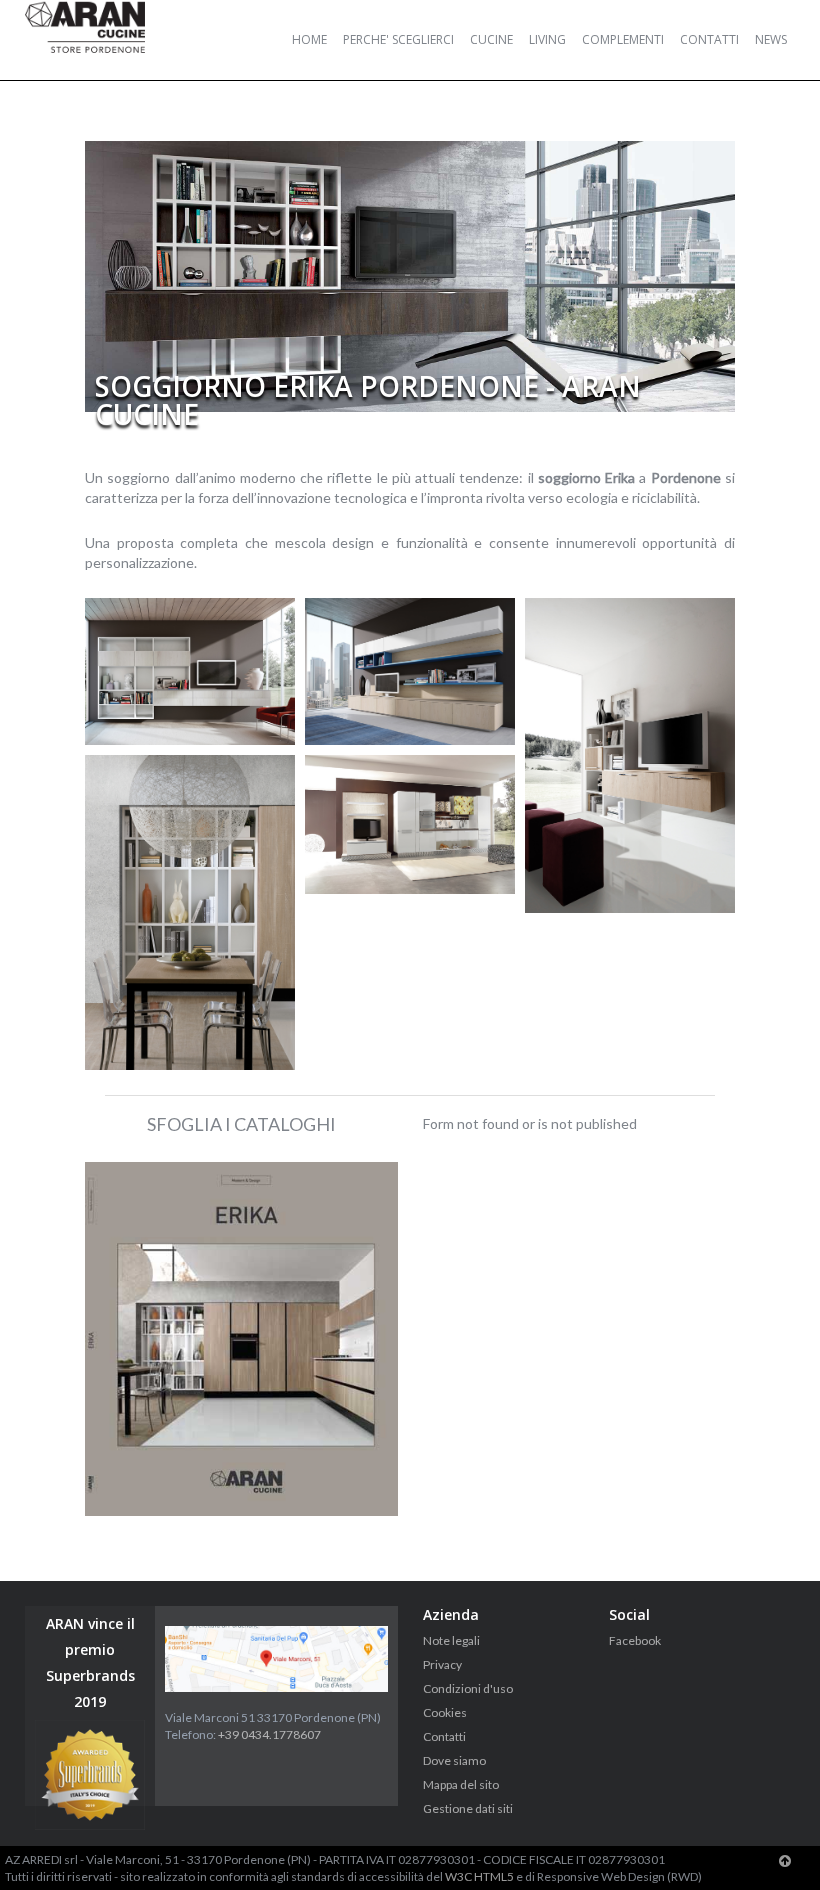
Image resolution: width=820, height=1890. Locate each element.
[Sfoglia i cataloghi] (241, 1338)
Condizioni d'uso (468, 1688)
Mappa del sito (461, 1784)
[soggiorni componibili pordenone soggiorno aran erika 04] (630, 756)
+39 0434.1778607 (269, 1734)
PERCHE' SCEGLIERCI (398, 39)
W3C (458, 1876)
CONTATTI (709, 39)
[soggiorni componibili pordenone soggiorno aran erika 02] (190, 671)
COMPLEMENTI (623, 39)
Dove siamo (454, 1760)
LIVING (547, 39)
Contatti (444, 1736)
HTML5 (494, 1876)
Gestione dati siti (468, 1808)
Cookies (445, 1712)
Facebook (635, 1640)
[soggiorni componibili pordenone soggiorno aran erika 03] (410, 671)
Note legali (451, 1640)
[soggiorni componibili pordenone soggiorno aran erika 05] (190, 913)
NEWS (771, 39)
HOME (309, 39)
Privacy (442, 1664)
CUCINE (491, 39)
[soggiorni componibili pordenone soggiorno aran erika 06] (410, 825)
